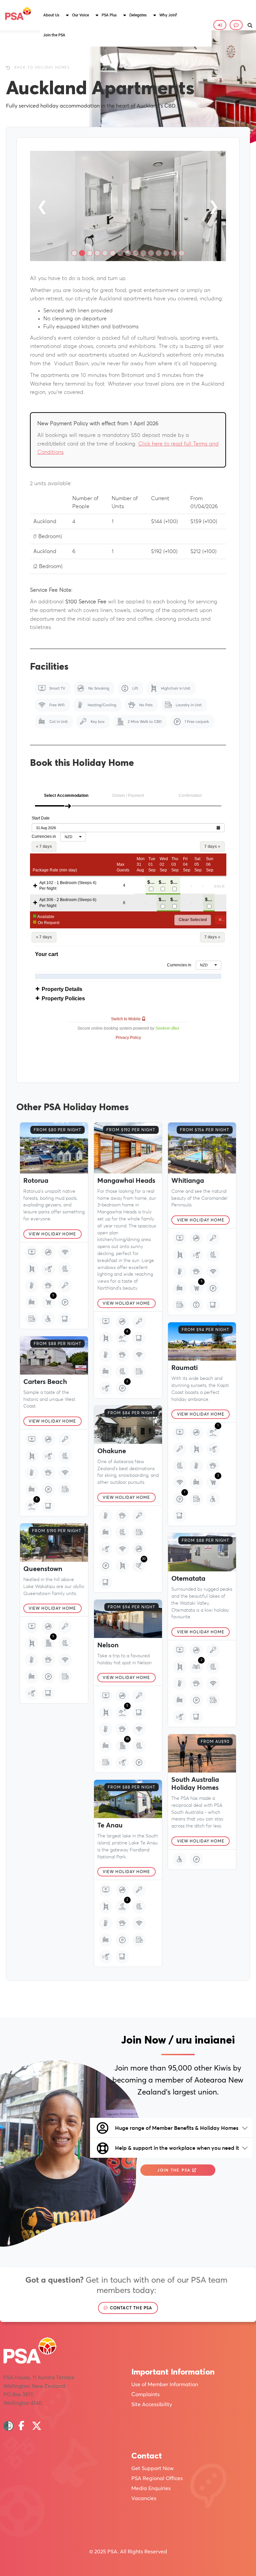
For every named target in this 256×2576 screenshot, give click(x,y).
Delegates (138, 15)
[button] (54, 15)
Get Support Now (152, 2468)
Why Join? (168, 15)
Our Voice (80, 15)
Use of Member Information (165, 2384)
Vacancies (144, 2498)
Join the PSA (54, 35)
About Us (51, 15)
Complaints (145, 2394)
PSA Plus (109, 15)
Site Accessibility (152, 2404)
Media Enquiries (151, 2488)
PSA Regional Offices (157, 2478)
